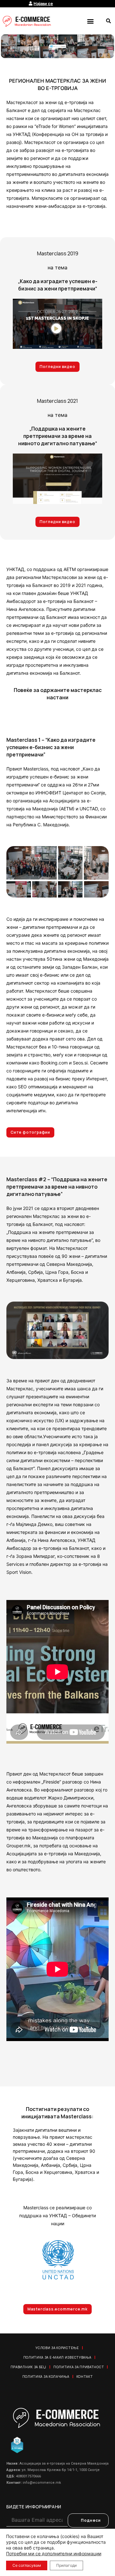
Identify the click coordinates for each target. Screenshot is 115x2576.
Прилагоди (66, 2565)
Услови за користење (57, 2348)
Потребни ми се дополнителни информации (54, 2553)
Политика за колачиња (46, 2377)
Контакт (85, 2377)
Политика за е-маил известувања (57, 2357)
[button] (90, 21)
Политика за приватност (79, 2367)
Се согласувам (27, 2565)
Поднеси (91, 2520)
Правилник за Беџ (28, 2367)
